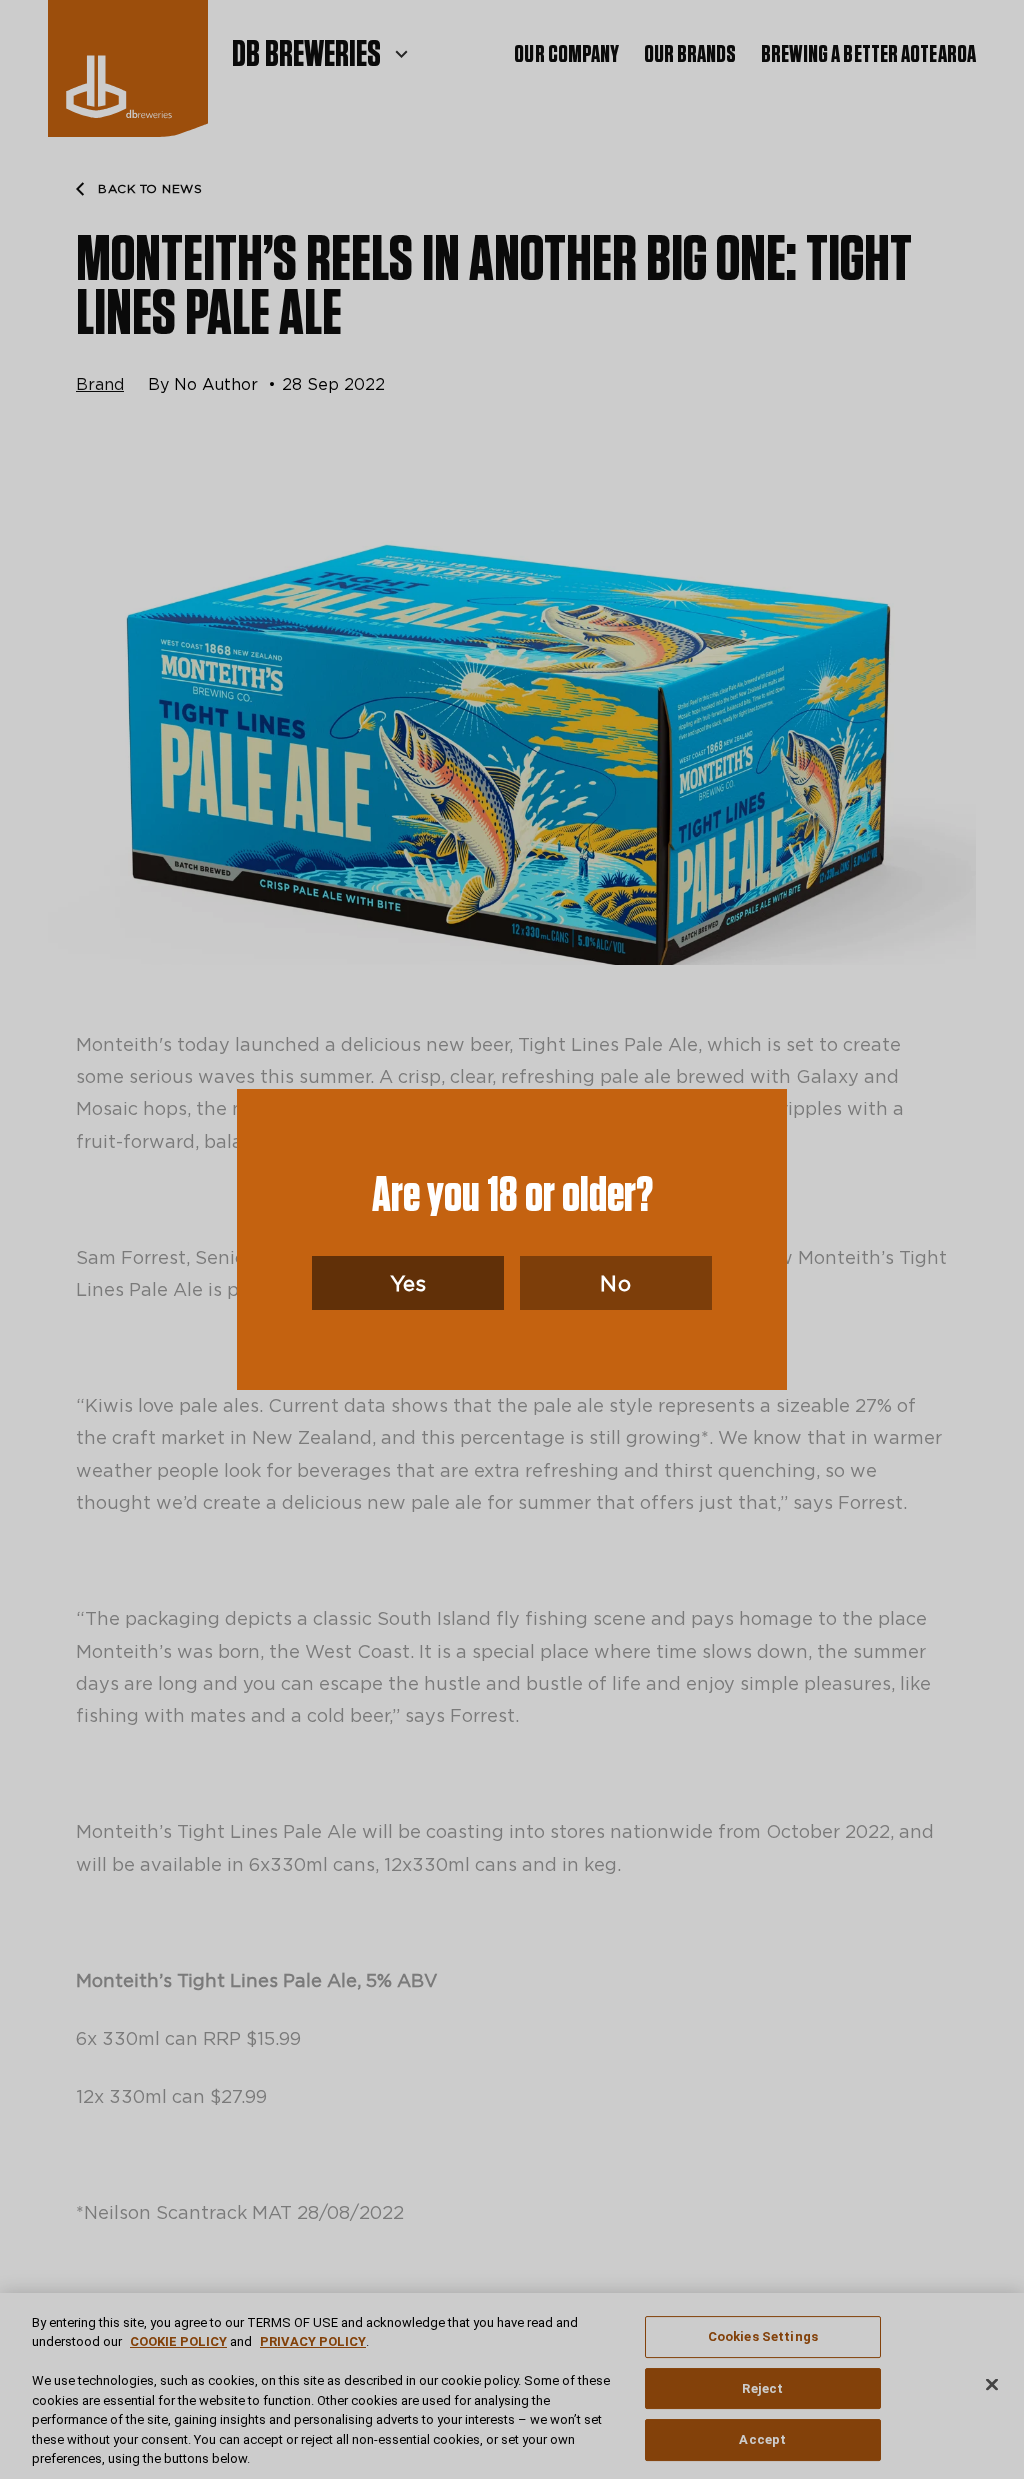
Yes (408, 1283)
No (615, 1283)
